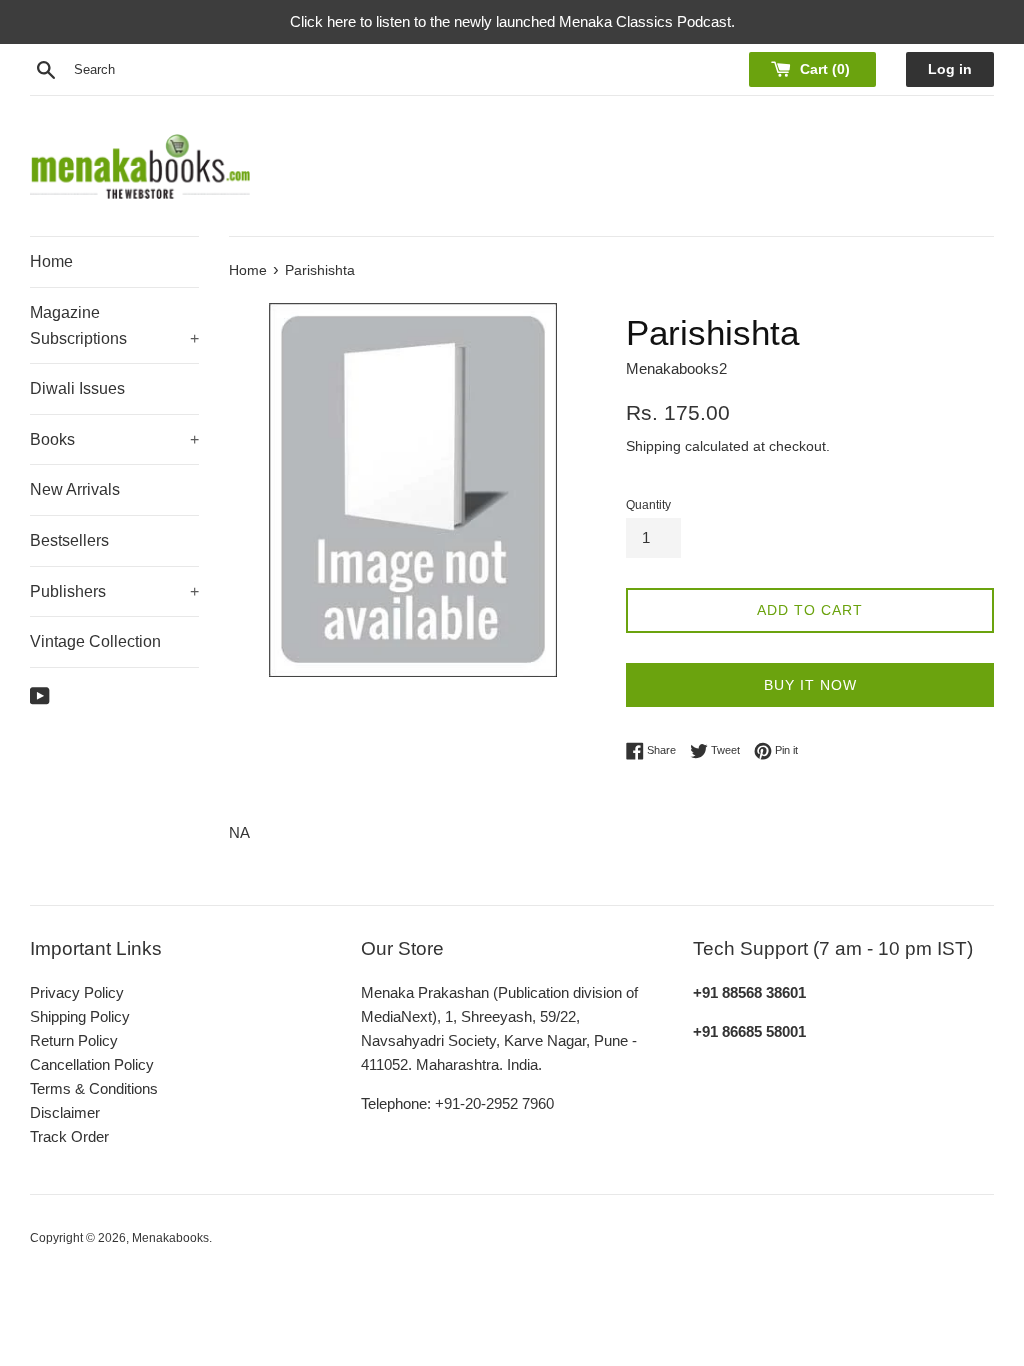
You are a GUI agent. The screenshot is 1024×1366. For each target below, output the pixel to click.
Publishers (114, 591)
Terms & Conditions (94, 1088)
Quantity (648, 505)
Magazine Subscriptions (114, 325)
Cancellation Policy (92, 1064)
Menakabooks (170, 1238)
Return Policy (74, 1040)
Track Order (69, 1136)
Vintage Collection (95, 641)
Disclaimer (65, 1112)
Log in (950, 69)
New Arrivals (75, 489)
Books (114, 439)
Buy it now (810, 685)
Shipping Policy (80, 1016)
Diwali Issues (77, 388)
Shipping (653, 446)
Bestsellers (69, 540)
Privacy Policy (77, 992)
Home (51, 261)
